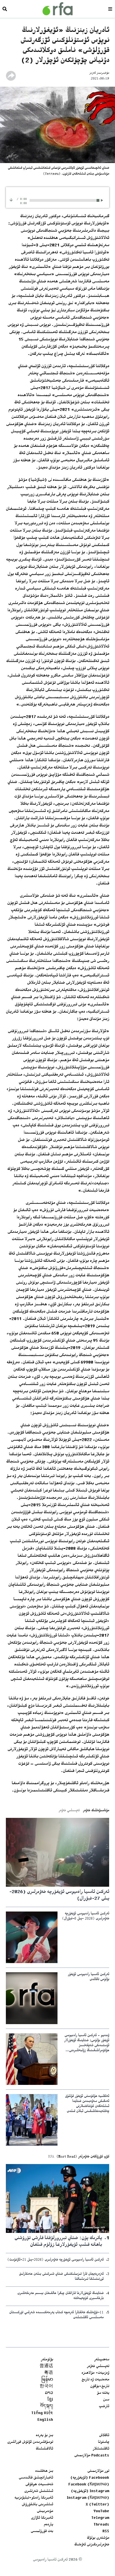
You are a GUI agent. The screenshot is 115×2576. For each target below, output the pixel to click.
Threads (101, 2525)
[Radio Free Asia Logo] (57, 9)
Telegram (100, 2518)
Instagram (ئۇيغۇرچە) (90, 2491)
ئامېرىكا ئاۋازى (42, 2518)
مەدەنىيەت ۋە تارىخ (95, 2380)
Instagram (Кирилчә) (88, 2498)
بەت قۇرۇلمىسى (42, 2531)
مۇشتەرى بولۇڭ (98, 2538)
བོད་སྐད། (47, 2407)
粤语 (49, 2373)
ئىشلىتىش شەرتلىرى (39, 2491)
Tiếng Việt (42, 2413)
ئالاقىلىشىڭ (44, 2449)
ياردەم (48, 2525)
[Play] (103, 200)
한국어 (46, 2386)
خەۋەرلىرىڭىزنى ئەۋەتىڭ (92, 2545)
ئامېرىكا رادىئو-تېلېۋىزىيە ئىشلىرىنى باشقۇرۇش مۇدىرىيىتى (34, 2505)
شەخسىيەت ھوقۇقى (39, 2485)
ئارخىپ (104, 2407)
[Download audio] (11, 200)
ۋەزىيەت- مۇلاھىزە (95, 2373)
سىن (106, 2400)
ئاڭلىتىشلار (101, 2449)
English (45, 2420)
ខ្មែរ (50, 2400)
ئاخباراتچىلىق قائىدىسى (36, 2478)
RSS (106, 2531)
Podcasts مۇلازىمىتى (92, 2456)
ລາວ (49, 2393)
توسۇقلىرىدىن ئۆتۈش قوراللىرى (30, 2442)
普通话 (46, 2366)
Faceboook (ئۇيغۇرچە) (90, 2478)
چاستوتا (104, 2442)
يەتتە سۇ (103, 2393)
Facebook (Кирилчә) (89, 2485)
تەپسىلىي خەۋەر (98, 2366)
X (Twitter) (97, 2505)
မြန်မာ (47, 2380)
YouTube (101, 2511)
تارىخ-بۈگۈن (100, 2386)
